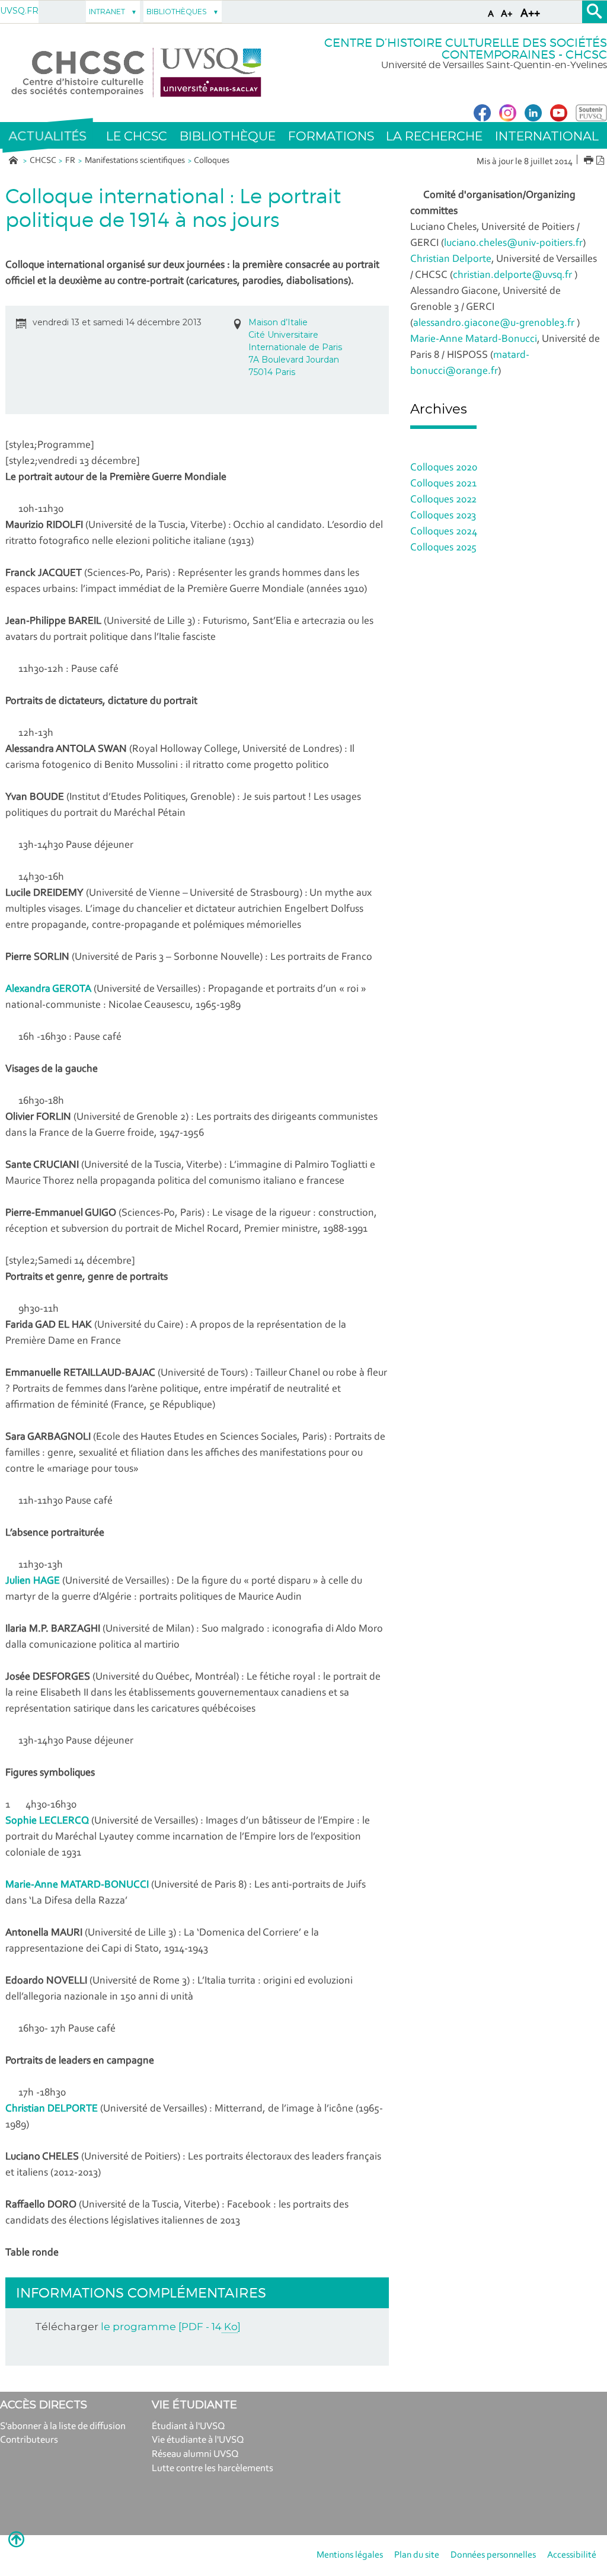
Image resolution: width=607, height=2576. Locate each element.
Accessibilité (572, 2555)
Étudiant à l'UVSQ (189, 2426)
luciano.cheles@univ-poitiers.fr (513, 243)
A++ (530, 14)
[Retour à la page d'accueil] (137, 73)
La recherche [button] (434, 136)
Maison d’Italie (278, 322)
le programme (171, 2327)
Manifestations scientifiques (135, 161)
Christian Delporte (451, 259)
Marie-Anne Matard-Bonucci (474, 339)
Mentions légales (350, 2555)
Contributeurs (29, 2440)
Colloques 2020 (444, 468)
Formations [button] (331, 136)
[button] (47, 136)
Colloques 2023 (443, 516)
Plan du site (417, 2555)
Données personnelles (493, 2555)
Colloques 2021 (443, 484)
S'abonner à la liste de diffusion (63, 2426)
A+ (507, 14)
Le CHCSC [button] (137, 136)
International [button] (547, 136)
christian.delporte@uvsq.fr (512, 275)
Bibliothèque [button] (228, 136)
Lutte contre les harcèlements (213, 2468)
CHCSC (43, 161)
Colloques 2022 (443, 500)
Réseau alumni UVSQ (195, 2454)
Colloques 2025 (443, 548)
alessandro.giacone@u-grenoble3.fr (494, 323)
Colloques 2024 (444, 532)
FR (70, 161)
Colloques (212, 161)
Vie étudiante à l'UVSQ (198, 2440)
